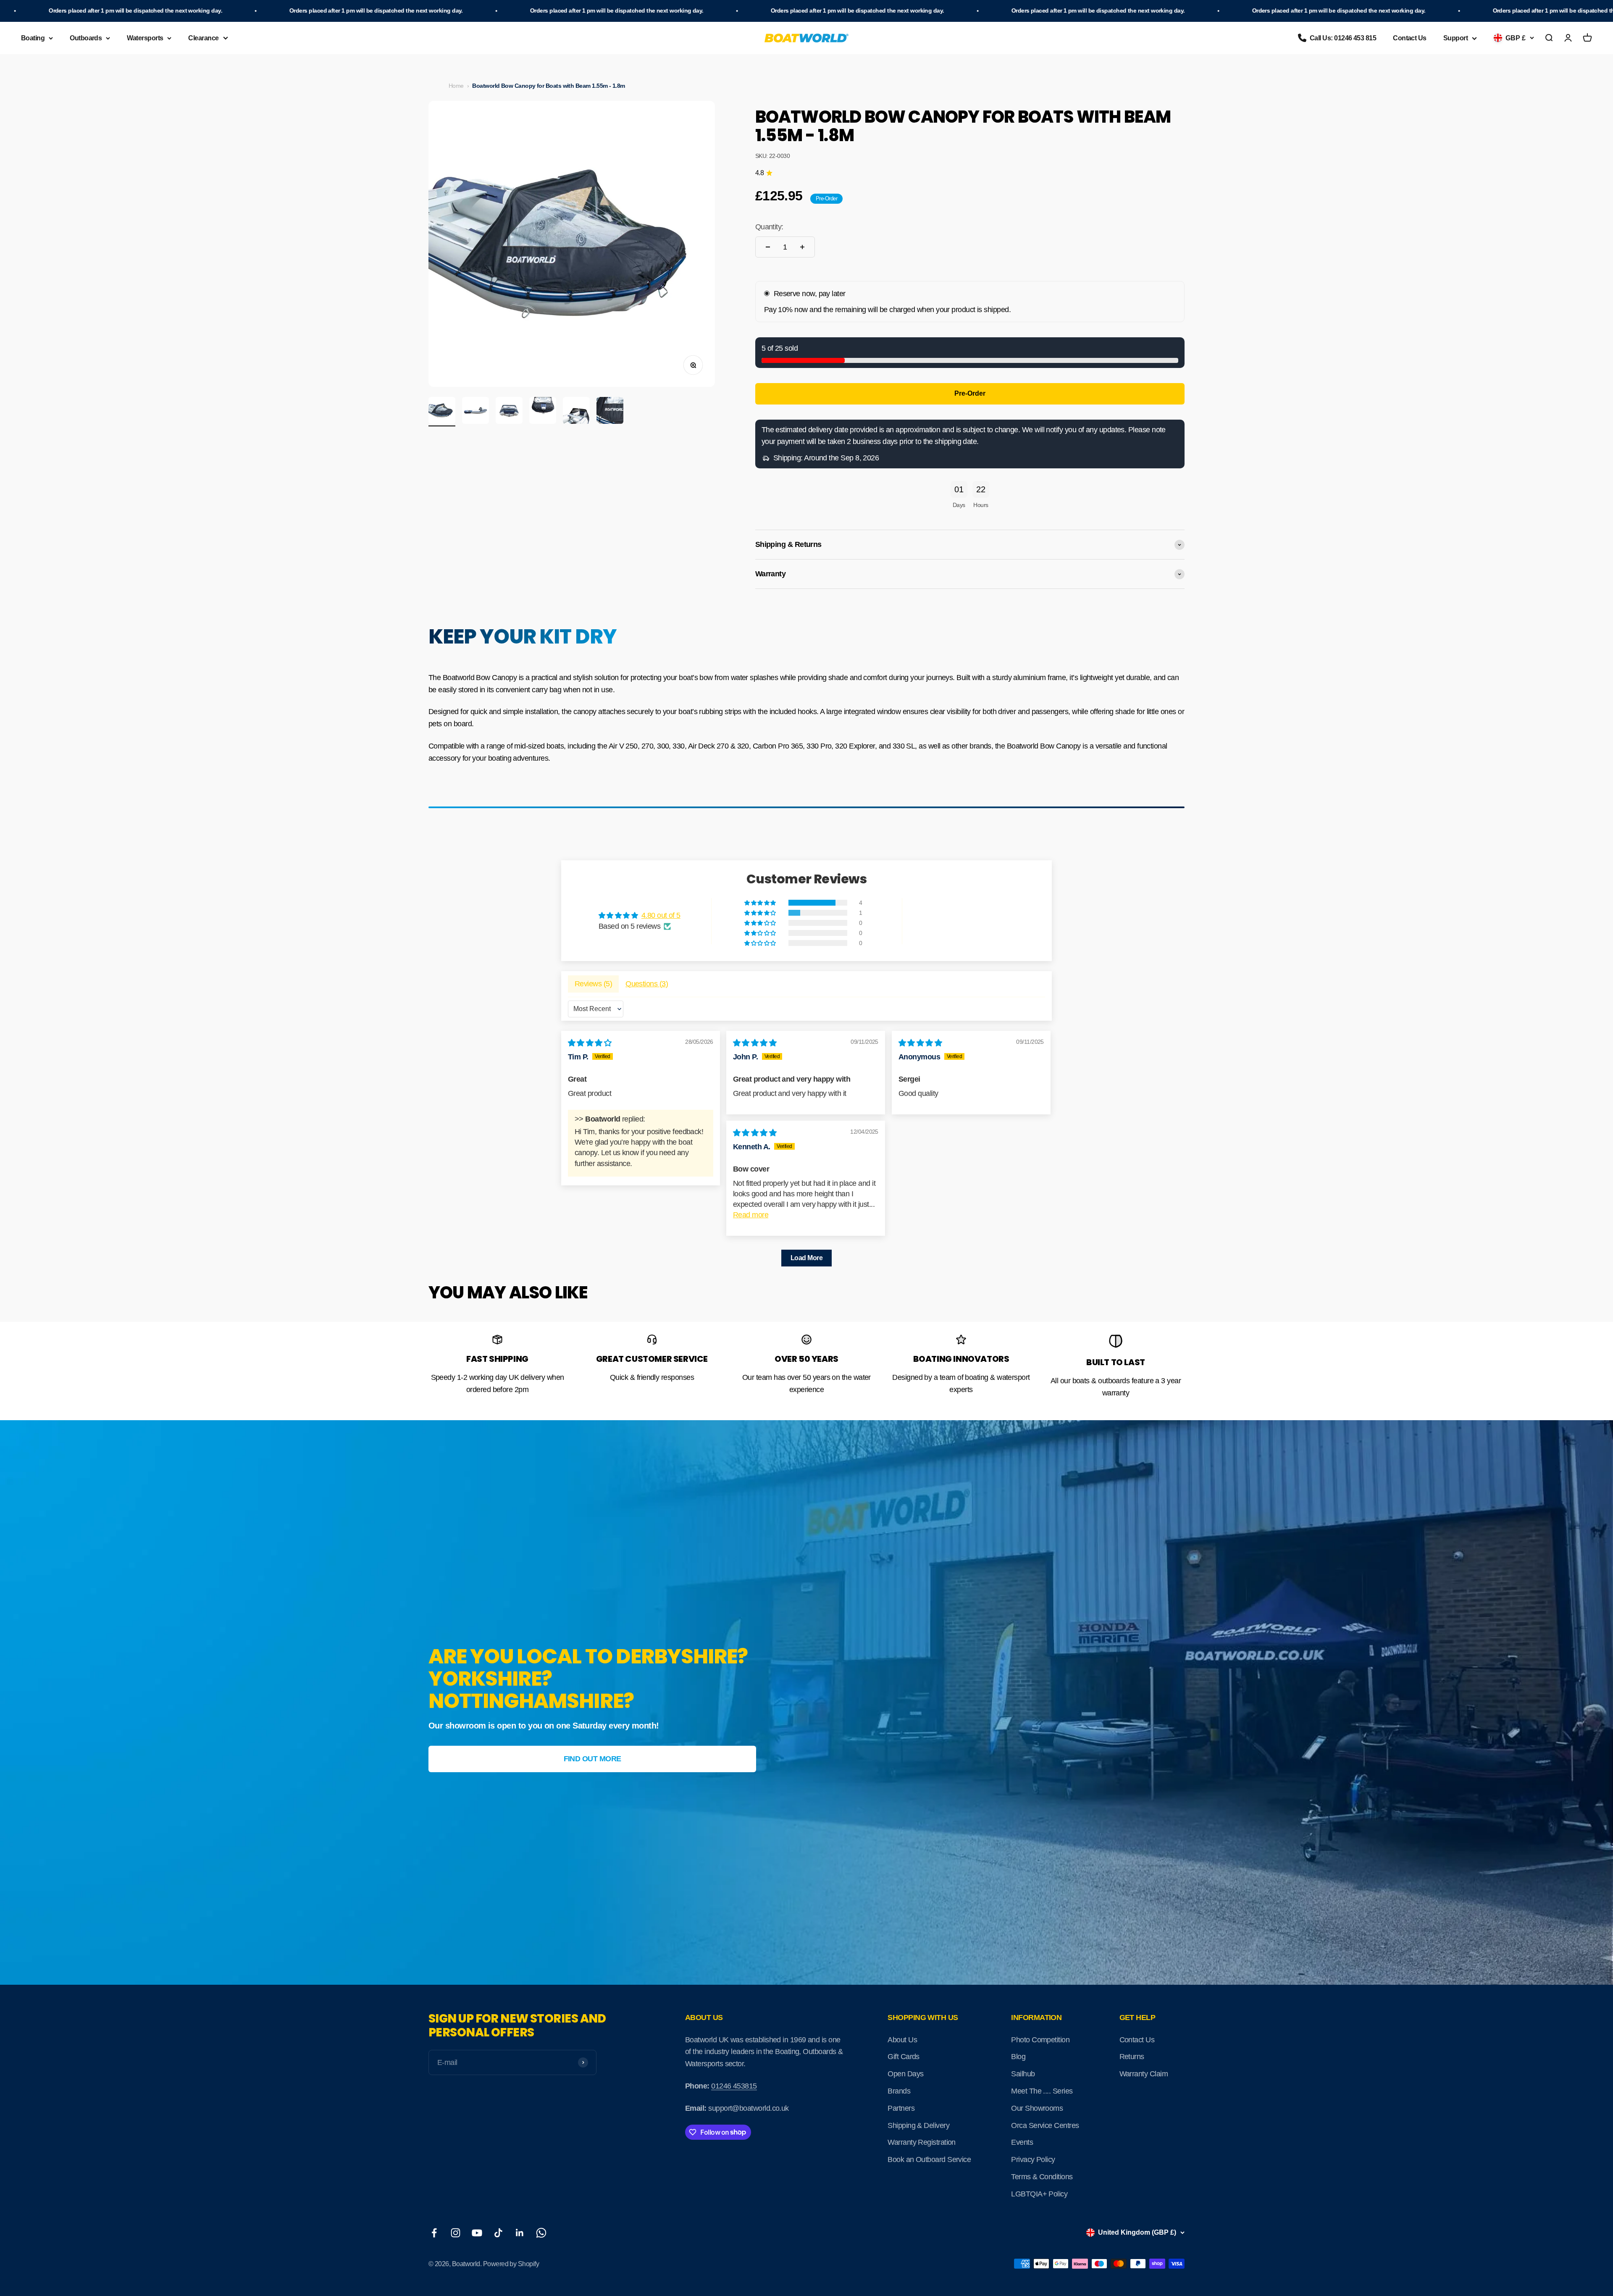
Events (1022, 2142)
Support (1455, 38)
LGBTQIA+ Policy (1039, 2194)
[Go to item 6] (610, 412)
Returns (1132, 2057)
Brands (899, 2091)
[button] (761, 903)
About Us (902, 2040)
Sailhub (1023, 2074)
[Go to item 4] (543, 412)
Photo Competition (1040, 2040)
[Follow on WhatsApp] (541, 2233)
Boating (33, 38)
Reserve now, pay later (810, 294)
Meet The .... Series (1042, 2091)
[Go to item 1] (442, 412)
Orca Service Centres (1045, 2125)
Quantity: (769, 227)
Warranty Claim (1144, 2074)
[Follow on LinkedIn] (520, 2233)
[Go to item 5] (576, 412)
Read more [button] (751, 1215)
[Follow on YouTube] (477, 2233)
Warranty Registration (922, 2142)
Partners (901, 2108)
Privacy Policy (1033, 2159)
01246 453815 (734, 2086)
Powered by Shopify (511, 2264)
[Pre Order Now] (970, 394)
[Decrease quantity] (768, 247)
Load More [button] (806, 1258)
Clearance (203, 38)
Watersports (145, 38)
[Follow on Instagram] (456, 2233)
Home (456, 86)
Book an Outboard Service (929, 2159)
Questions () (647, 984)
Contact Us (1410, 38)
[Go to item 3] (509, 412)
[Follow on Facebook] (434, 2233)
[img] (590, 1043)
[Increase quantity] (802, 247)
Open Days (905, 2074)
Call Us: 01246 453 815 (1343, 38)
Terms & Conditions (1042, 2177)
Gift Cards (904, 2057)
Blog (1018, 2057)
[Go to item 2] (475, 412)
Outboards (86, 38)
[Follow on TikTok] (498, 2233)
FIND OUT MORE (592, 1759)
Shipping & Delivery (918, 2125)
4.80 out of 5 (661, 915)
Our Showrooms (1037, 2108)
